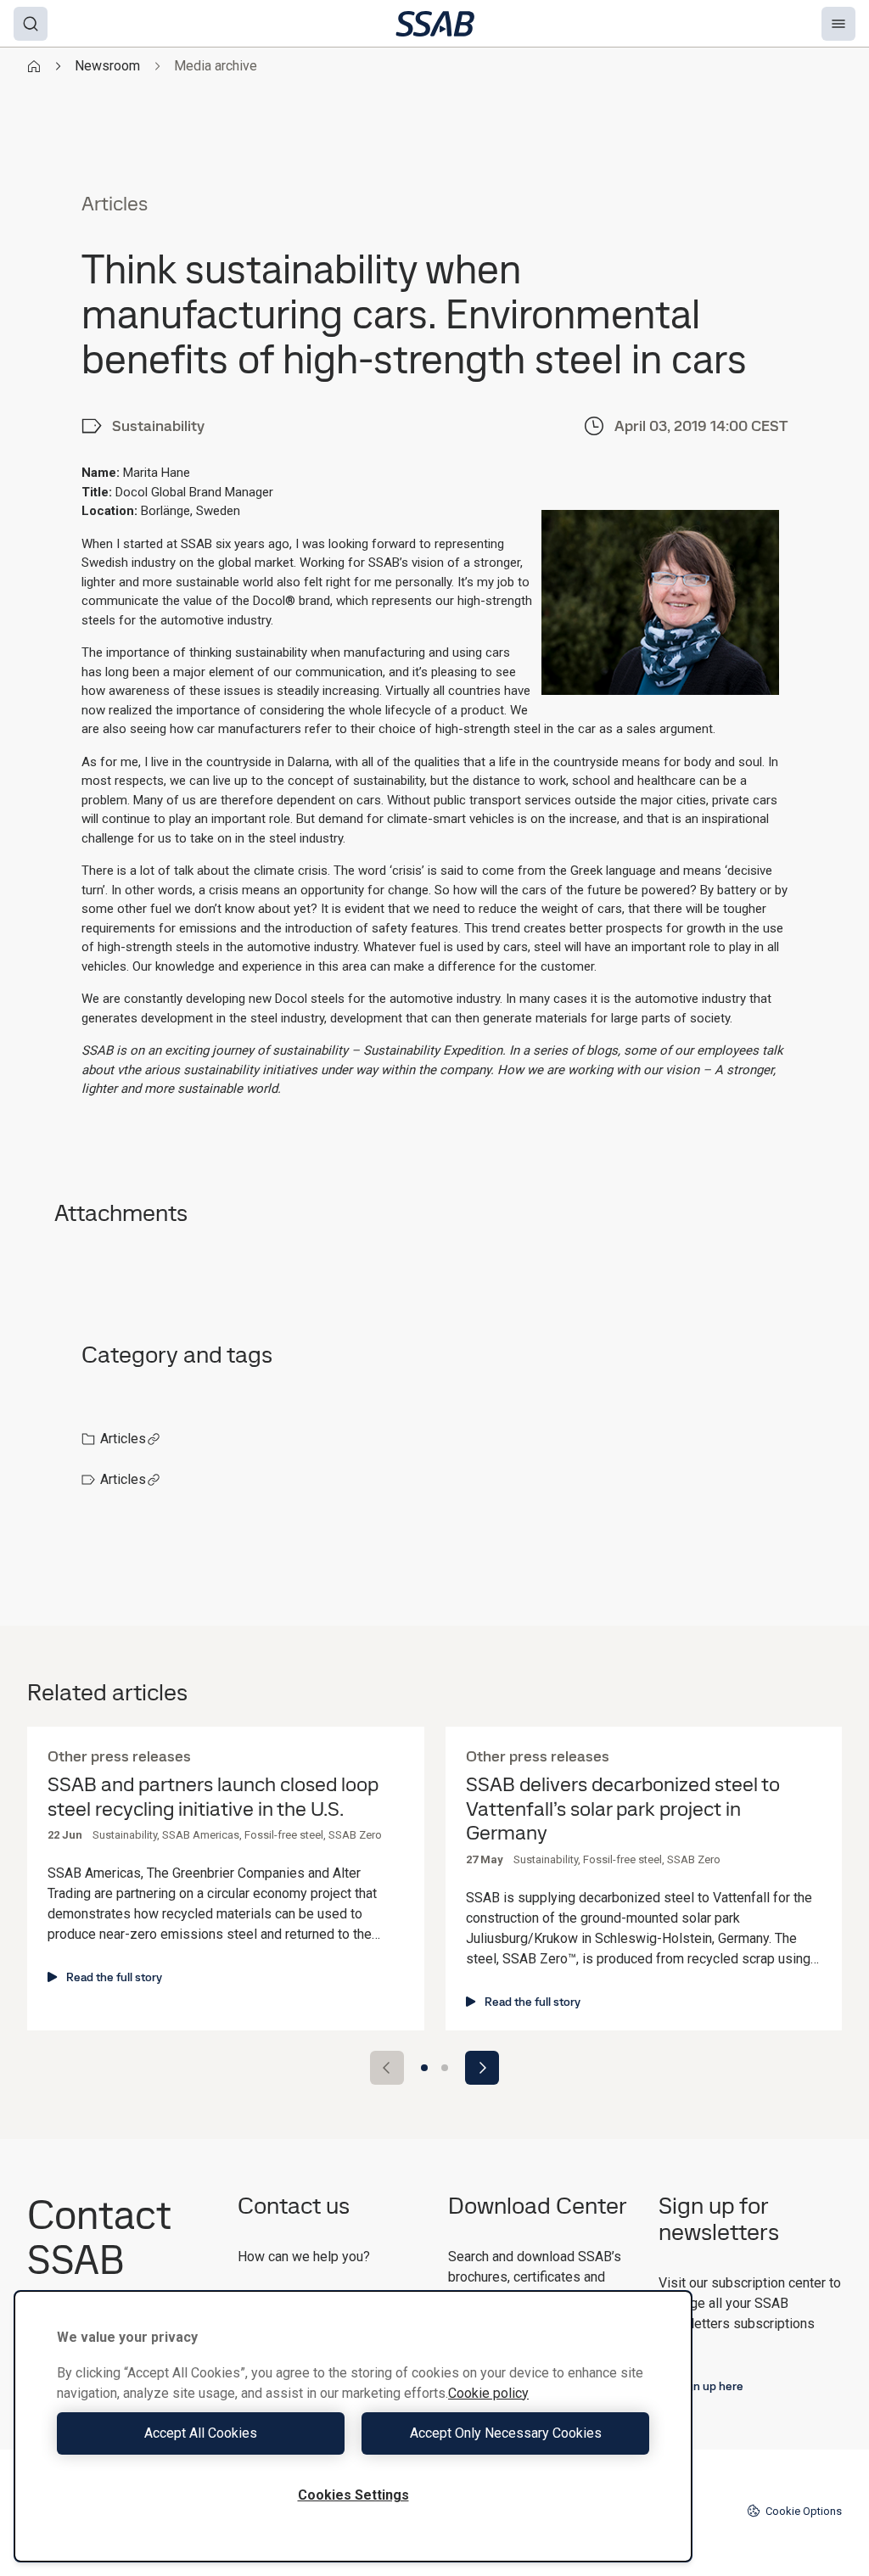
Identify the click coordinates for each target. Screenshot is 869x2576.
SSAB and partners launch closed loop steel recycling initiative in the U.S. (213, 1797)
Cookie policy (488, 2393)
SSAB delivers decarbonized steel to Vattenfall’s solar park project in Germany (623, 1809)
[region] (353, 2426)
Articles (123, 1439)
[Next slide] (482, 2068)
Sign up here (710, 2386)
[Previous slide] (387, 2068)
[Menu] (838, 24)
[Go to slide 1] (424, 2068)
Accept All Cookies (201, 2433)
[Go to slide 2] (445, 2068)
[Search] (31, 24)
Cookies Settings (353, 2495)
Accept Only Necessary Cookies (506, 2433)
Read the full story (114, 1977)
